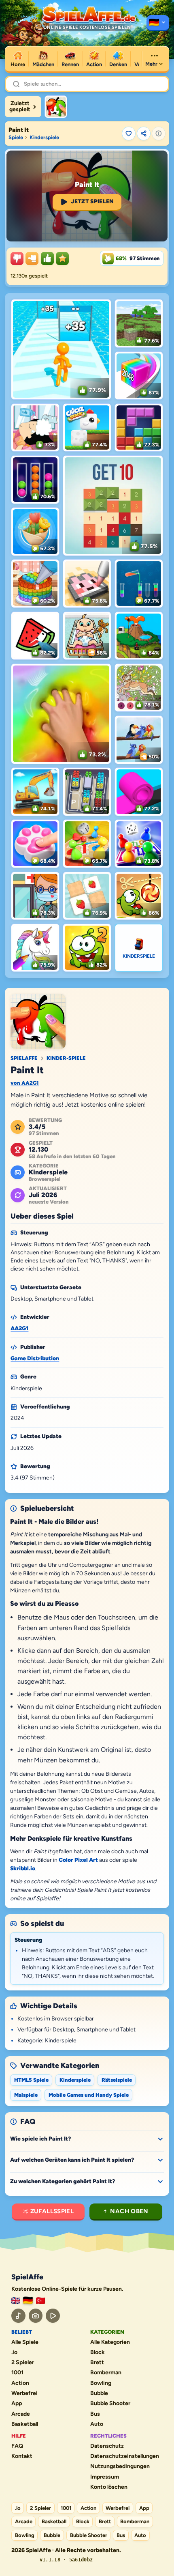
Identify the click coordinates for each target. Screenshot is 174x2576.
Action (20, 2383)
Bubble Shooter (110, 2404)
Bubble (99, 2393)
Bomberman (106, 2373)
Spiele (16, 137)
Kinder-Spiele (66, 1058)
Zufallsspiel (52, 2211)
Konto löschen (109, 2487)
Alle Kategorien (110, 2342)
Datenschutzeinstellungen (125, 2456)
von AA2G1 (25, 1083)
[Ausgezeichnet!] (62, 258)
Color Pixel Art (78, 1860)
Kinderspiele (44, 137)
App (17, 2404)
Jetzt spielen (92, 201)
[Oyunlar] (40, 2301)
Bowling (101, 2383)
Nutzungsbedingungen (120, 2466)
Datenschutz (107, 2446)
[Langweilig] (17, 258)
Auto (97, 2424)
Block (98, 2352)
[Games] (16, 2301)
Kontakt (22, 2456)
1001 (17, 2373)
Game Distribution (35, 1358)
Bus (95, 2414)
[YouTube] (53, 2316)
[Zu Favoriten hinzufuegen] (129, 134)
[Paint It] (56, 107)
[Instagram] (36, 2316)
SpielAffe (24, 1058)
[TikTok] (18, 2316)
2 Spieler (23, 2363)
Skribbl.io (23, 1868)
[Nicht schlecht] (32, 258)
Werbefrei (24, 2393)
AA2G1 (19, 1328)
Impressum (105, 2477)
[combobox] (93, 84)
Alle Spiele (25, 2342)
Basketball (25, 2424)
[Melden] (159, 134)
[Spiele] (158, 23)
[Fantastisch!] (47, 258)
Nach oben (129, 2211)
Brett (97, 2363)
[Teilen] (144, 134)
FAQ (17, 2446)
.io (14, 2352)
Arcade (21, 2414)
